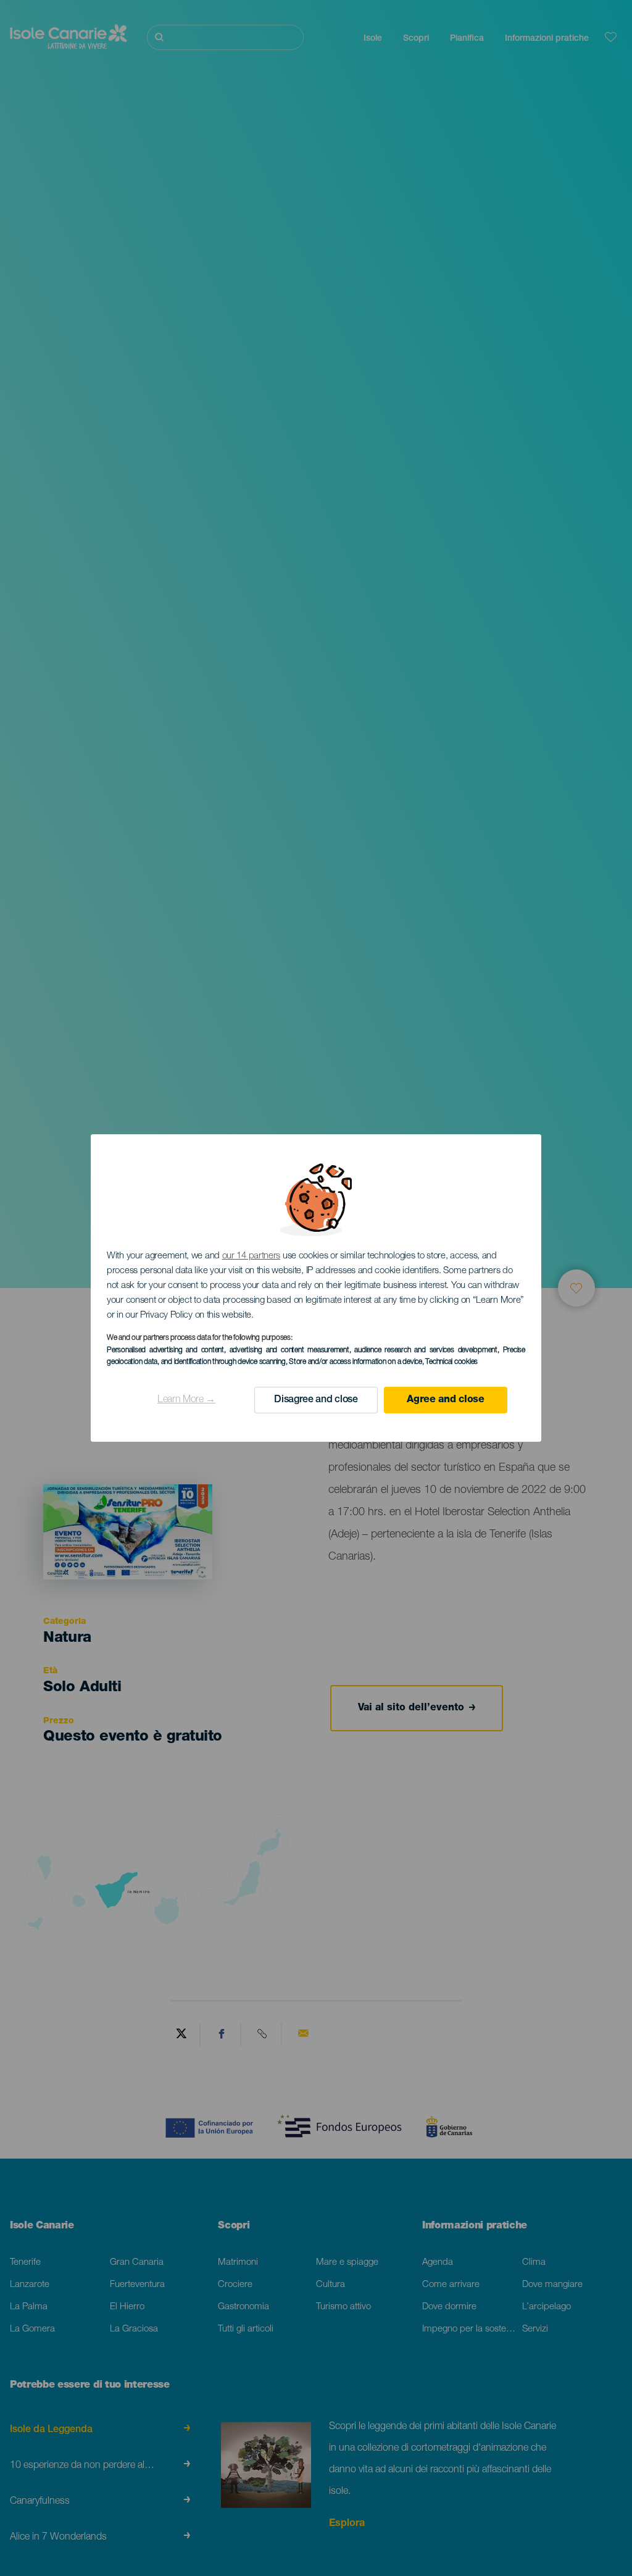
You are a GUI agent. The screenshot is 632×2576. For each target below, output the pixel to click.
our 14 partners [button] (252, 1256)
